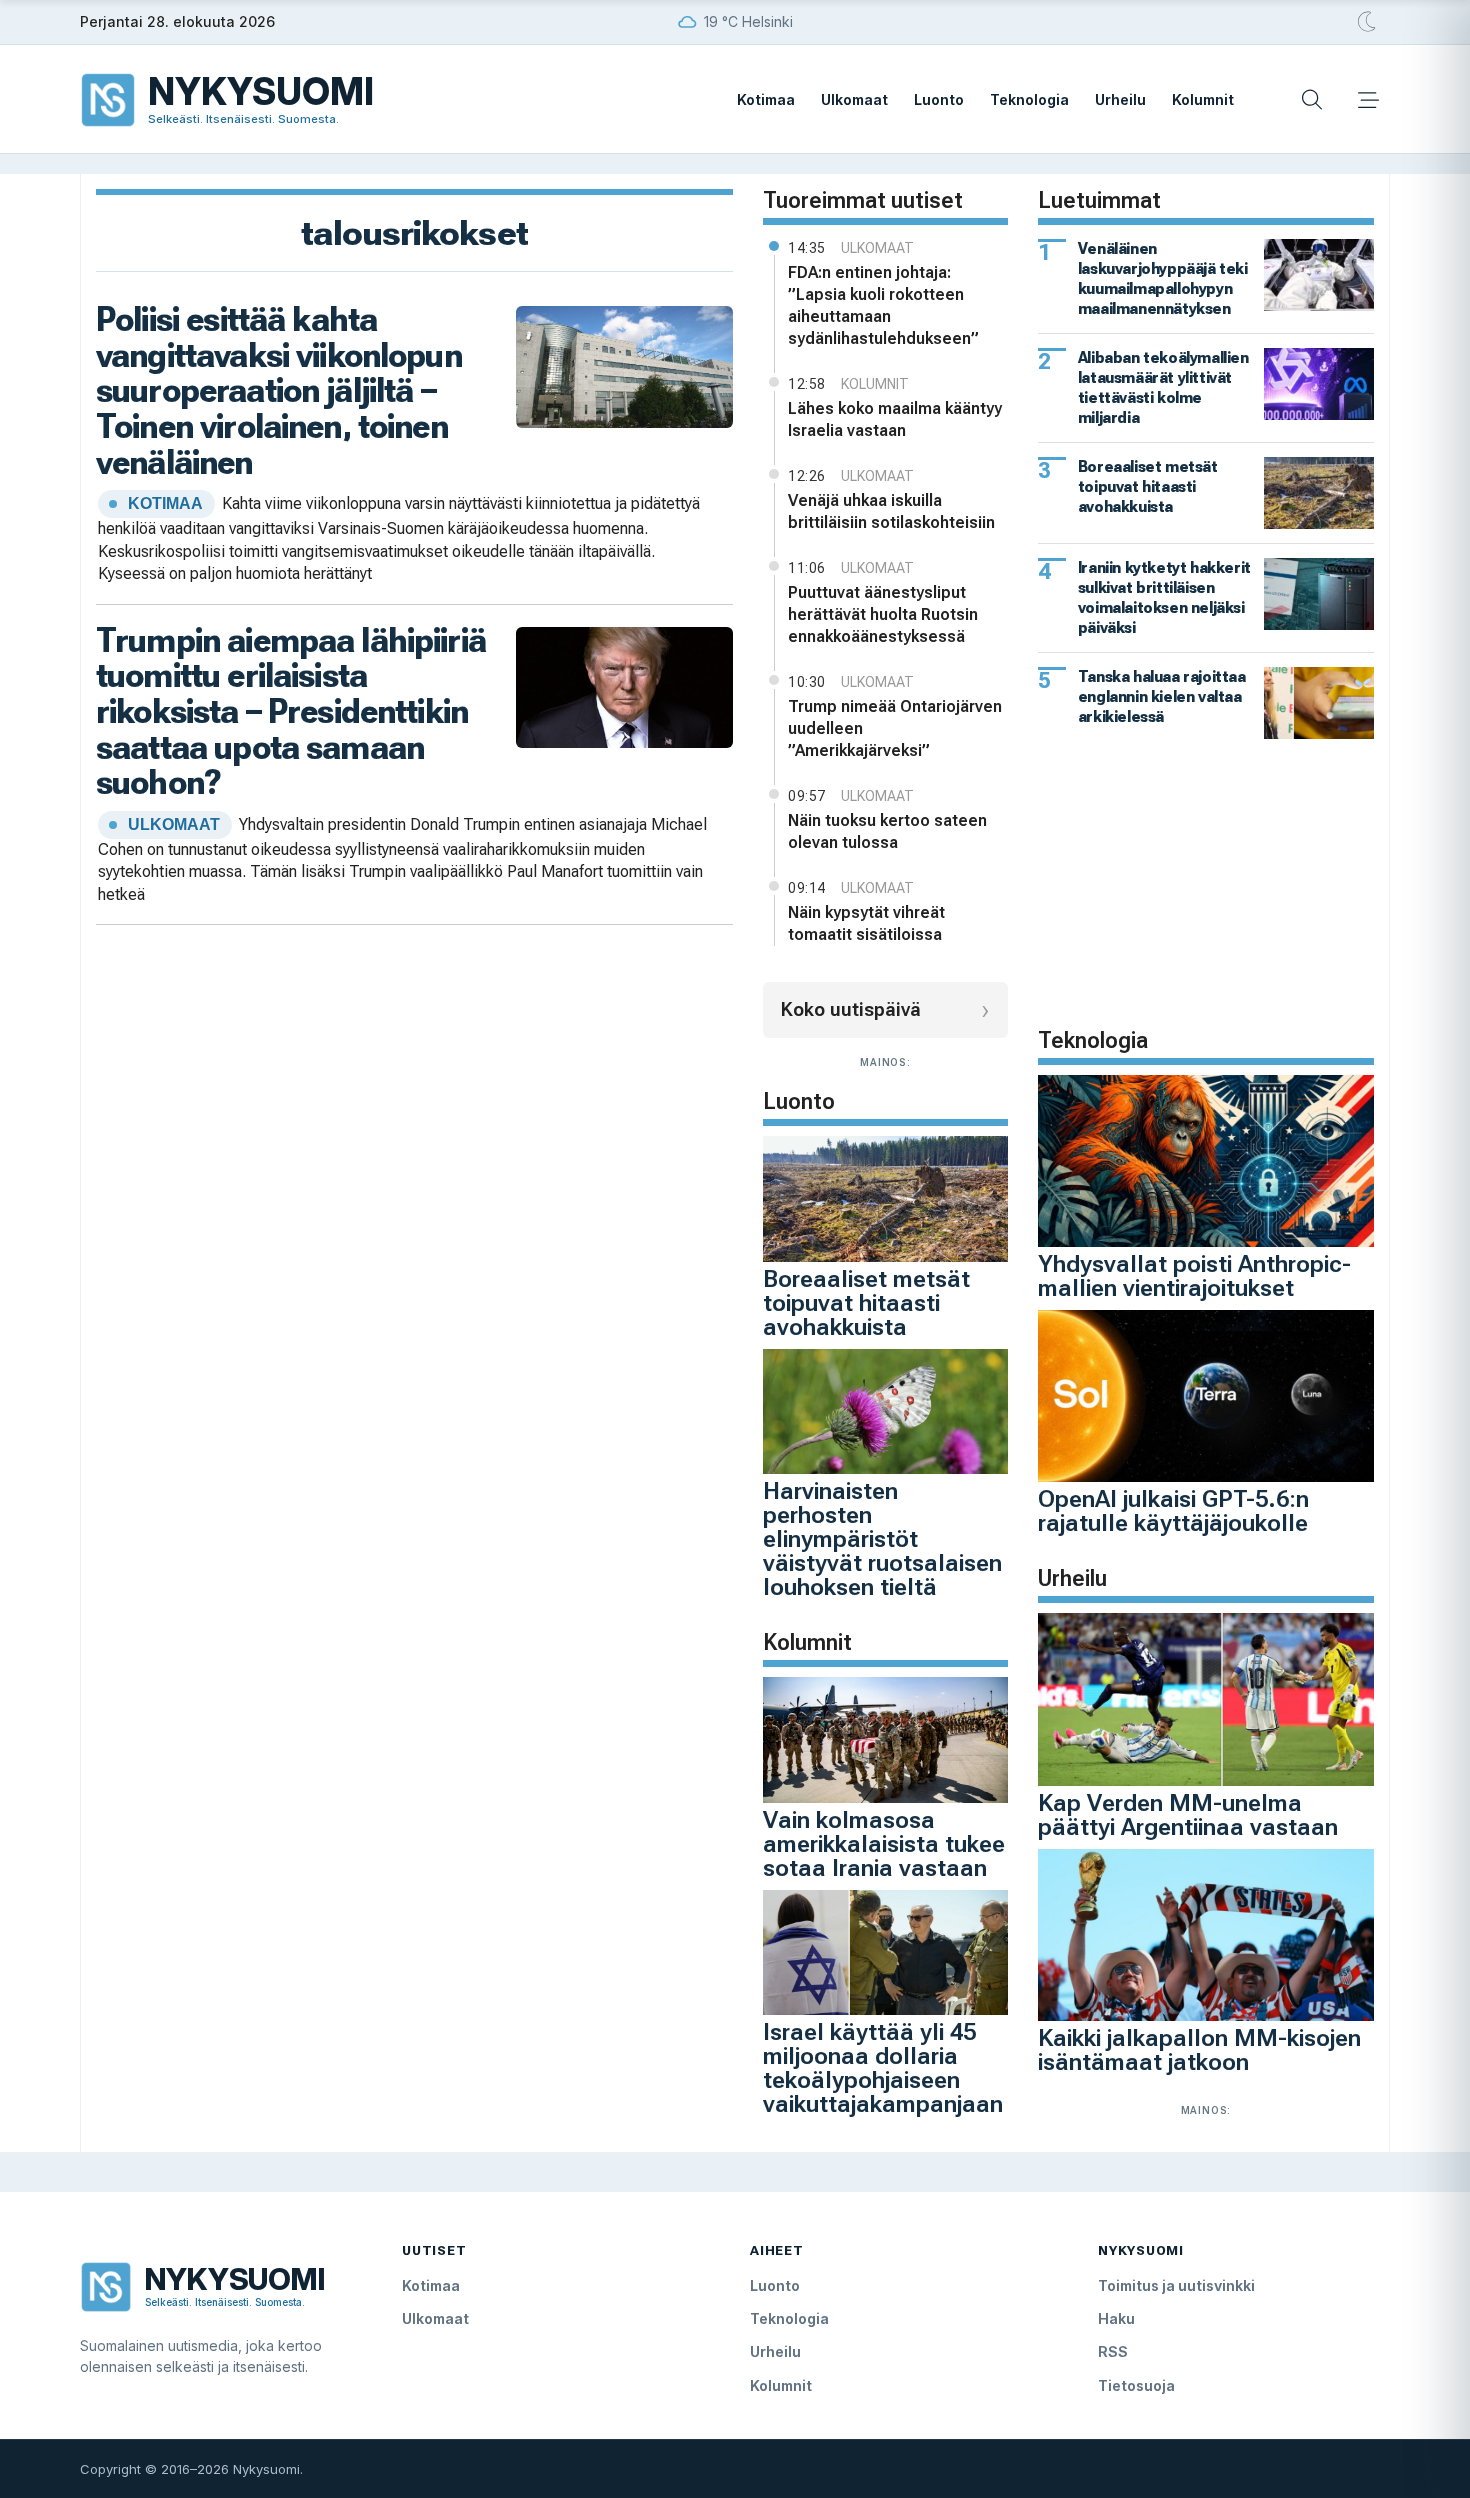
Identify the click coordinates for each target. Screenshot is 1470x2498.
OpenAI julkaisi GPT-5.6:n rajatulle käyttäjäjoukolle (1173, 1511)
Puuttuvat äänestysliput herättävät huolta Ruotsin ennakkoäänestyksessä (883, 614)
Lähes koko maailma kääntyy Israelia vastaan (895, 419)
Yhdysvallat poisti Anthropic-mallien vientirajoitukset (1194, 1276)
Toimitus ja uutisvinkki (1176, 2285)
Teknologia (1029, 99)
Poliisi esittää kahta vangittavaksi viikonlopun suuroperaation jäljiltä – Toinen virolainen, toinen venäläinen (279, 390)
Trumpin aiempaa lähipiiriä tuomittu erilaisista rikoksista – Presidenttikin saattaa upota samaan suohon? (291, 711)
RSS (1113, 2351)
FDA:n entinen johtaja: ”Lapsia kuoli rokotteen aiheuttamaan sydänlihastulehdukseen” (883, 305)
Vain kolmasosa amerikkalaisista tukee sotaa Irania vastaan (884, 1844)
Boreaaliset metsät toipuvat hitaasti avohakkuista (866, 1303)
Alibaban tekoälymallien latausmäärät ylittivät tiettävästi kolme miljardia (1163, 387)
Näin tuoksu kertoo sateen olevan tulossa (887, 831)
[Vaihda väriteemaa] (1368, 22)
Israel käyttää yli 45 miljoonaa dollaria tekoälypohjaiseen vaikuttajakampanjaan (883, 2068)
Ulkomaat (854, 99)
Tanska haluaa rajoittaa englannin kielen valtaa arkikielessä (1162, 696)
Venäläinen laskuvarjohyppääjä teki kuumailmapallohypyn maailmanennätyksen (1163, 278)
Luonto (939, 99)
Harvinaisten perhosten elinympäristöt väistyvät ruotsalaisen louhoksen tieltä (882, 1539)
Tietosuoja (1136, 2385)
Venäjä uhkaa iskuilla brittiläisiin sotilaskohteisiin (891, 511)
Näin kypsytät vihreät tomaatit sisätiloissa (866, 923)
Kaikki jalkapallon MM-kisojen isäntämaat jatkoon (1199, 2050)
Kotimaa (766, 99)
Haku (1116, 2318)
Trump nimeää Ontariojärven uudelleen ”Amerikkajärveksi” (895, 728)
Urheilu (1120, 99)
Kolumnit (1203, 99)
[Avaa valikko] (1368, 100)
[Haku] (1312, 100)
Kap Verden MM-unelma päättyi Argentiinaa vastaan (1188, 1815)
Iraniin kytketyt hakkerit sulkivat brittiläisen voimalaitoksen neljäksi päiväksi (1164, 597)
